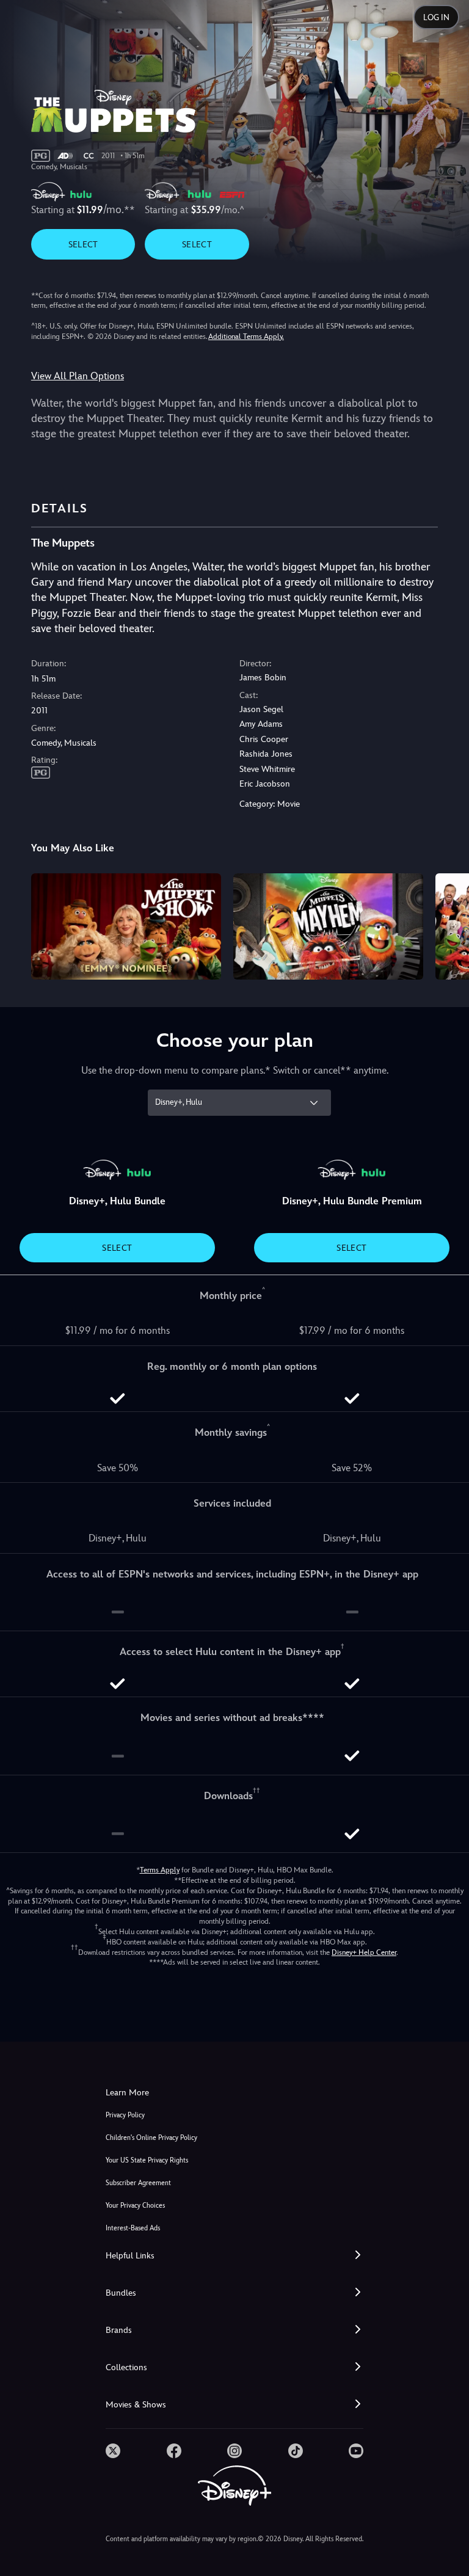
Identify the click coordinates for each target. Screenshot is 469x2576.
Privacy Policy (125, 2115)
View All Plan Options (78, 376)
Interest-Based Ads (133, 2228)
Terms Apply (160, 1870)
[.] (113, 2451)
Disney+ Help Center (364, 1952)
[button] (234, 2256)
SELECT (83, 244)
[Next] (448, 925)
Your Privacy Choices (135, 2206)
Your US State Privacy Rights (147, 2160)
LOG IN (436, 17)
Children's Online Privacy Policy (151, 2138)
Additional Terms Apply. (246, 337)
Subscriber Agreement (138, 2183)
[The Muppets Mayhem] (328, 927)
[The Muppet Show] (126, 927)
